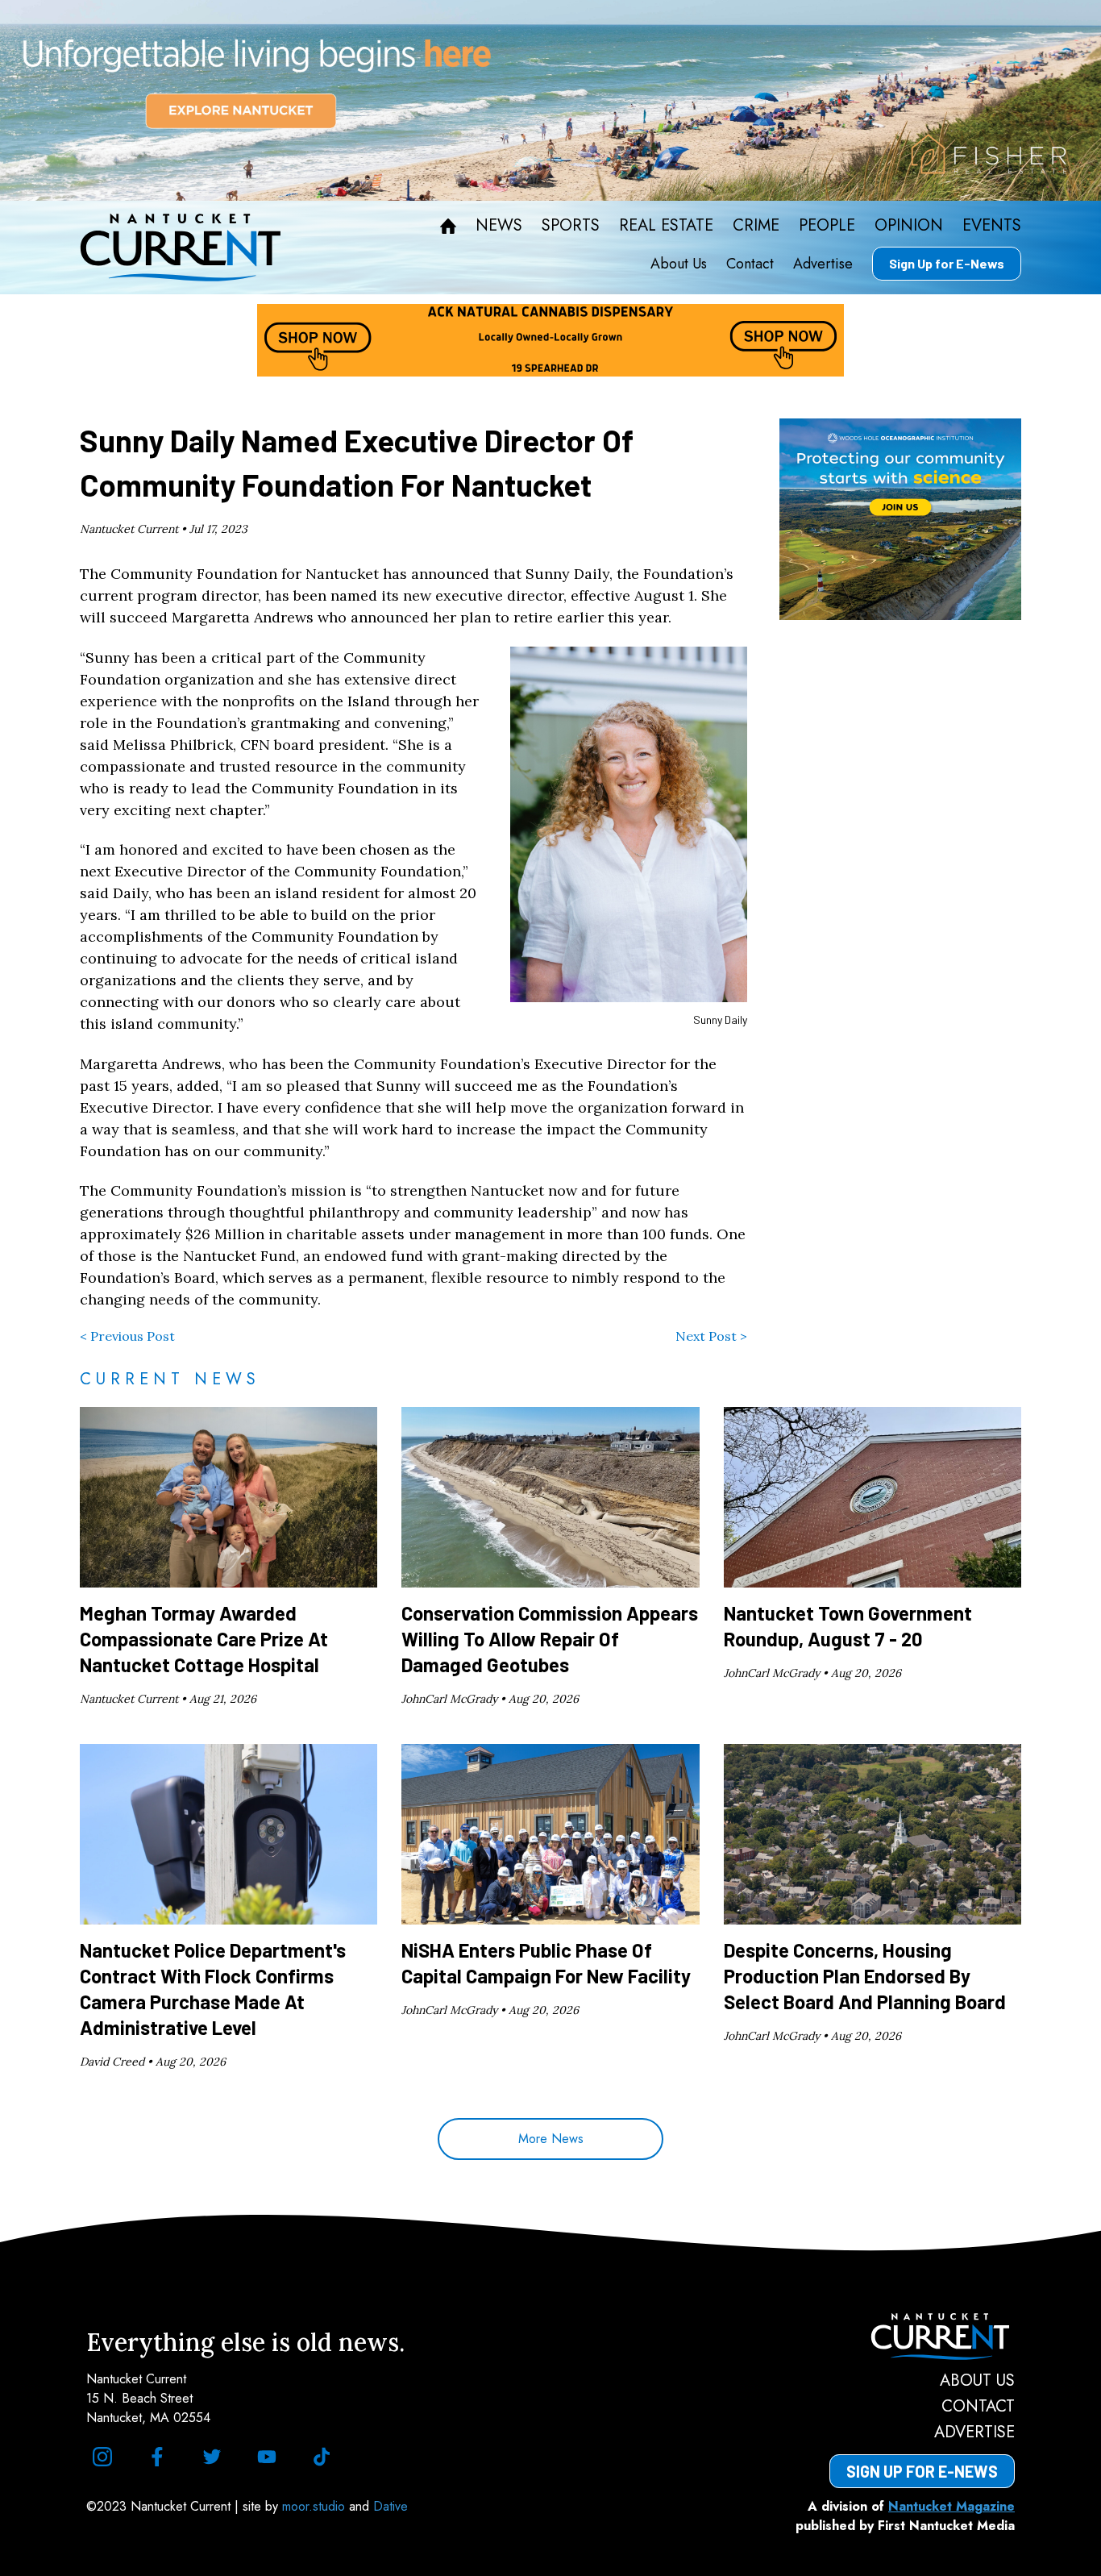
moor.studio (316, 2506)
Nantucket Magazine (951, 2506)
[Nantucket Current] (922, 2337)
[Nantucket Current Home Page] (181, 248)
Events (992, 226)
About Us (679, 264)
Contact (750, 264)
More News (551, 2139)
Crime (756, 226)
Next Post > (711, 1336)
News (499, 226)
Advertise (823, 264)
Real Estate (666, 226)
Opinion (909, 226)
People (827, 226)
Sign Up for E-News (947, 263)
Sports (571, 226)
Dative (391, 2506)
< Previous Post (127, 1336)
